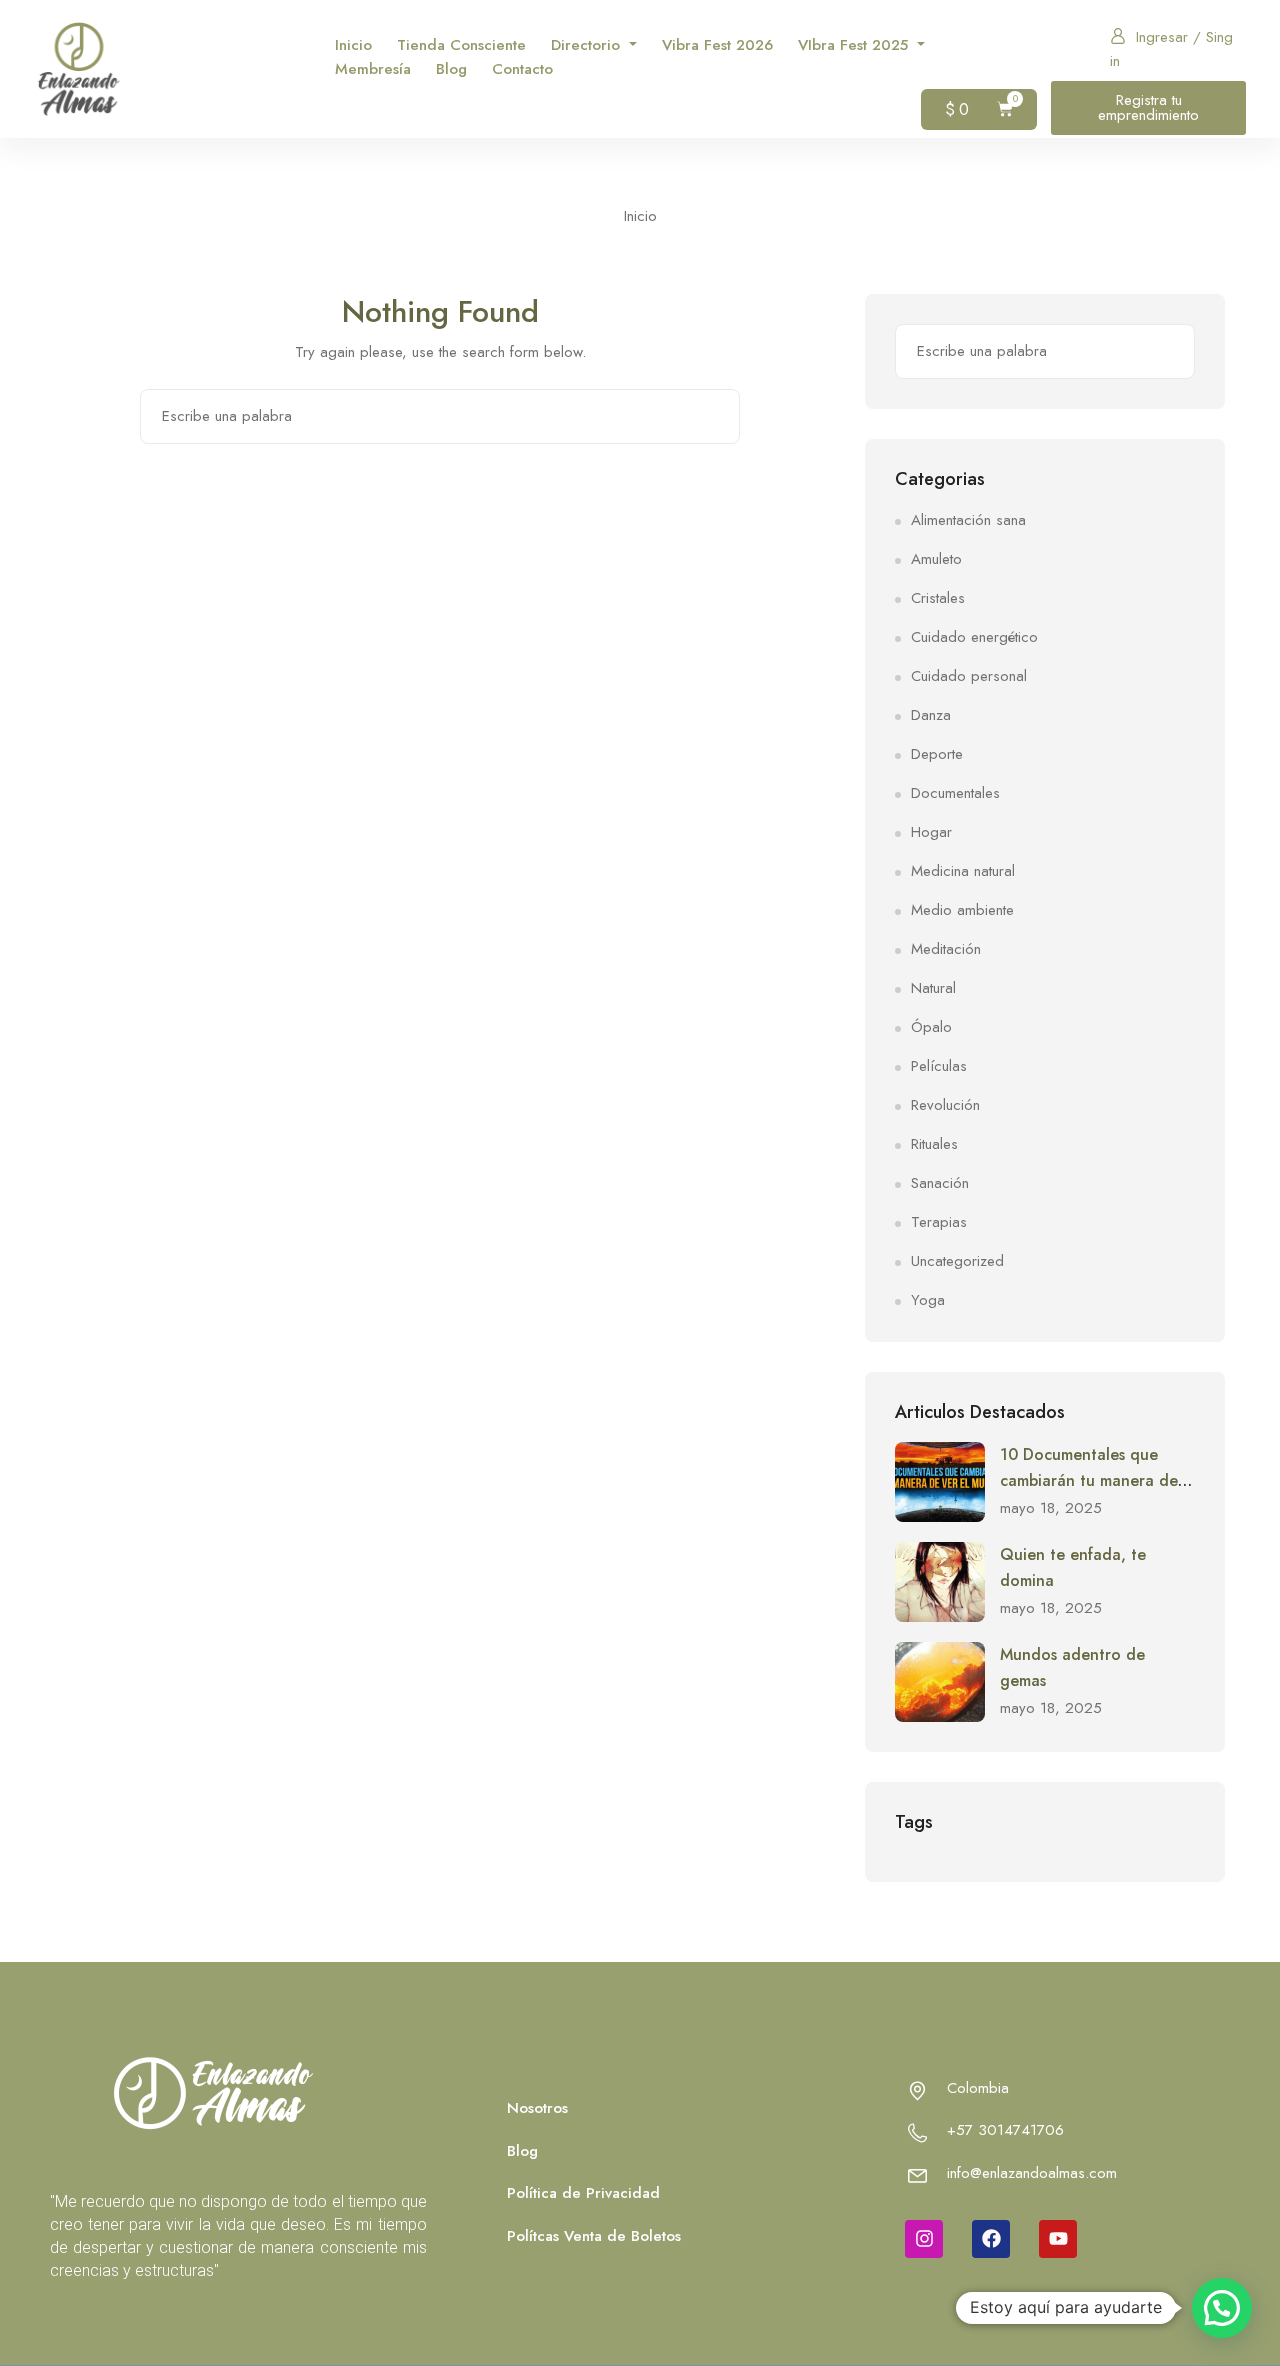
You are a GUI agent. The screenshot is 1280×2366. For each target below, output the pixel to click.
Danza (931, 715)
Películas (939, 1066)
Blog (451, 69)
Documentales (955, 793)
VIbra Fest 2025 (855, 45)
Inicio (353, 45)
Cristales (938, 598)
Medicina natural (963, 871)
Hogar (931, 832)
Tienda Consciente (461, 45)
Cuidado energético (974, 637)
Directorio (588, 45)
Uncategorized (957, 1261)
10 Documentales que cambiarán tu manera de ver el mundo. (1089, 1480)
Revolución (945, 1105)
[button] (1222, 2308)
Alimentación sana (968, 520)
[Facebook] (991, 2239)
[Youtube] (1058, 2239)
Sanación (940, 1183)
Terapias (939, 1222)
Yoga (928, 1300)
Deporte (937, 754)
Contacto (522, 69)
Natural (933, 988)
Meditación (946, 949)
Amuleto (936, 559)
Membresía (373, 69)
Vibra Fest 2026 (717, 45)
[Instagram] (924, 2239)
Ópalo (931, 1027)
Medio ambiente (962, 910)
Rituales (934, 1144)
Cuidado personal (969, 676)
